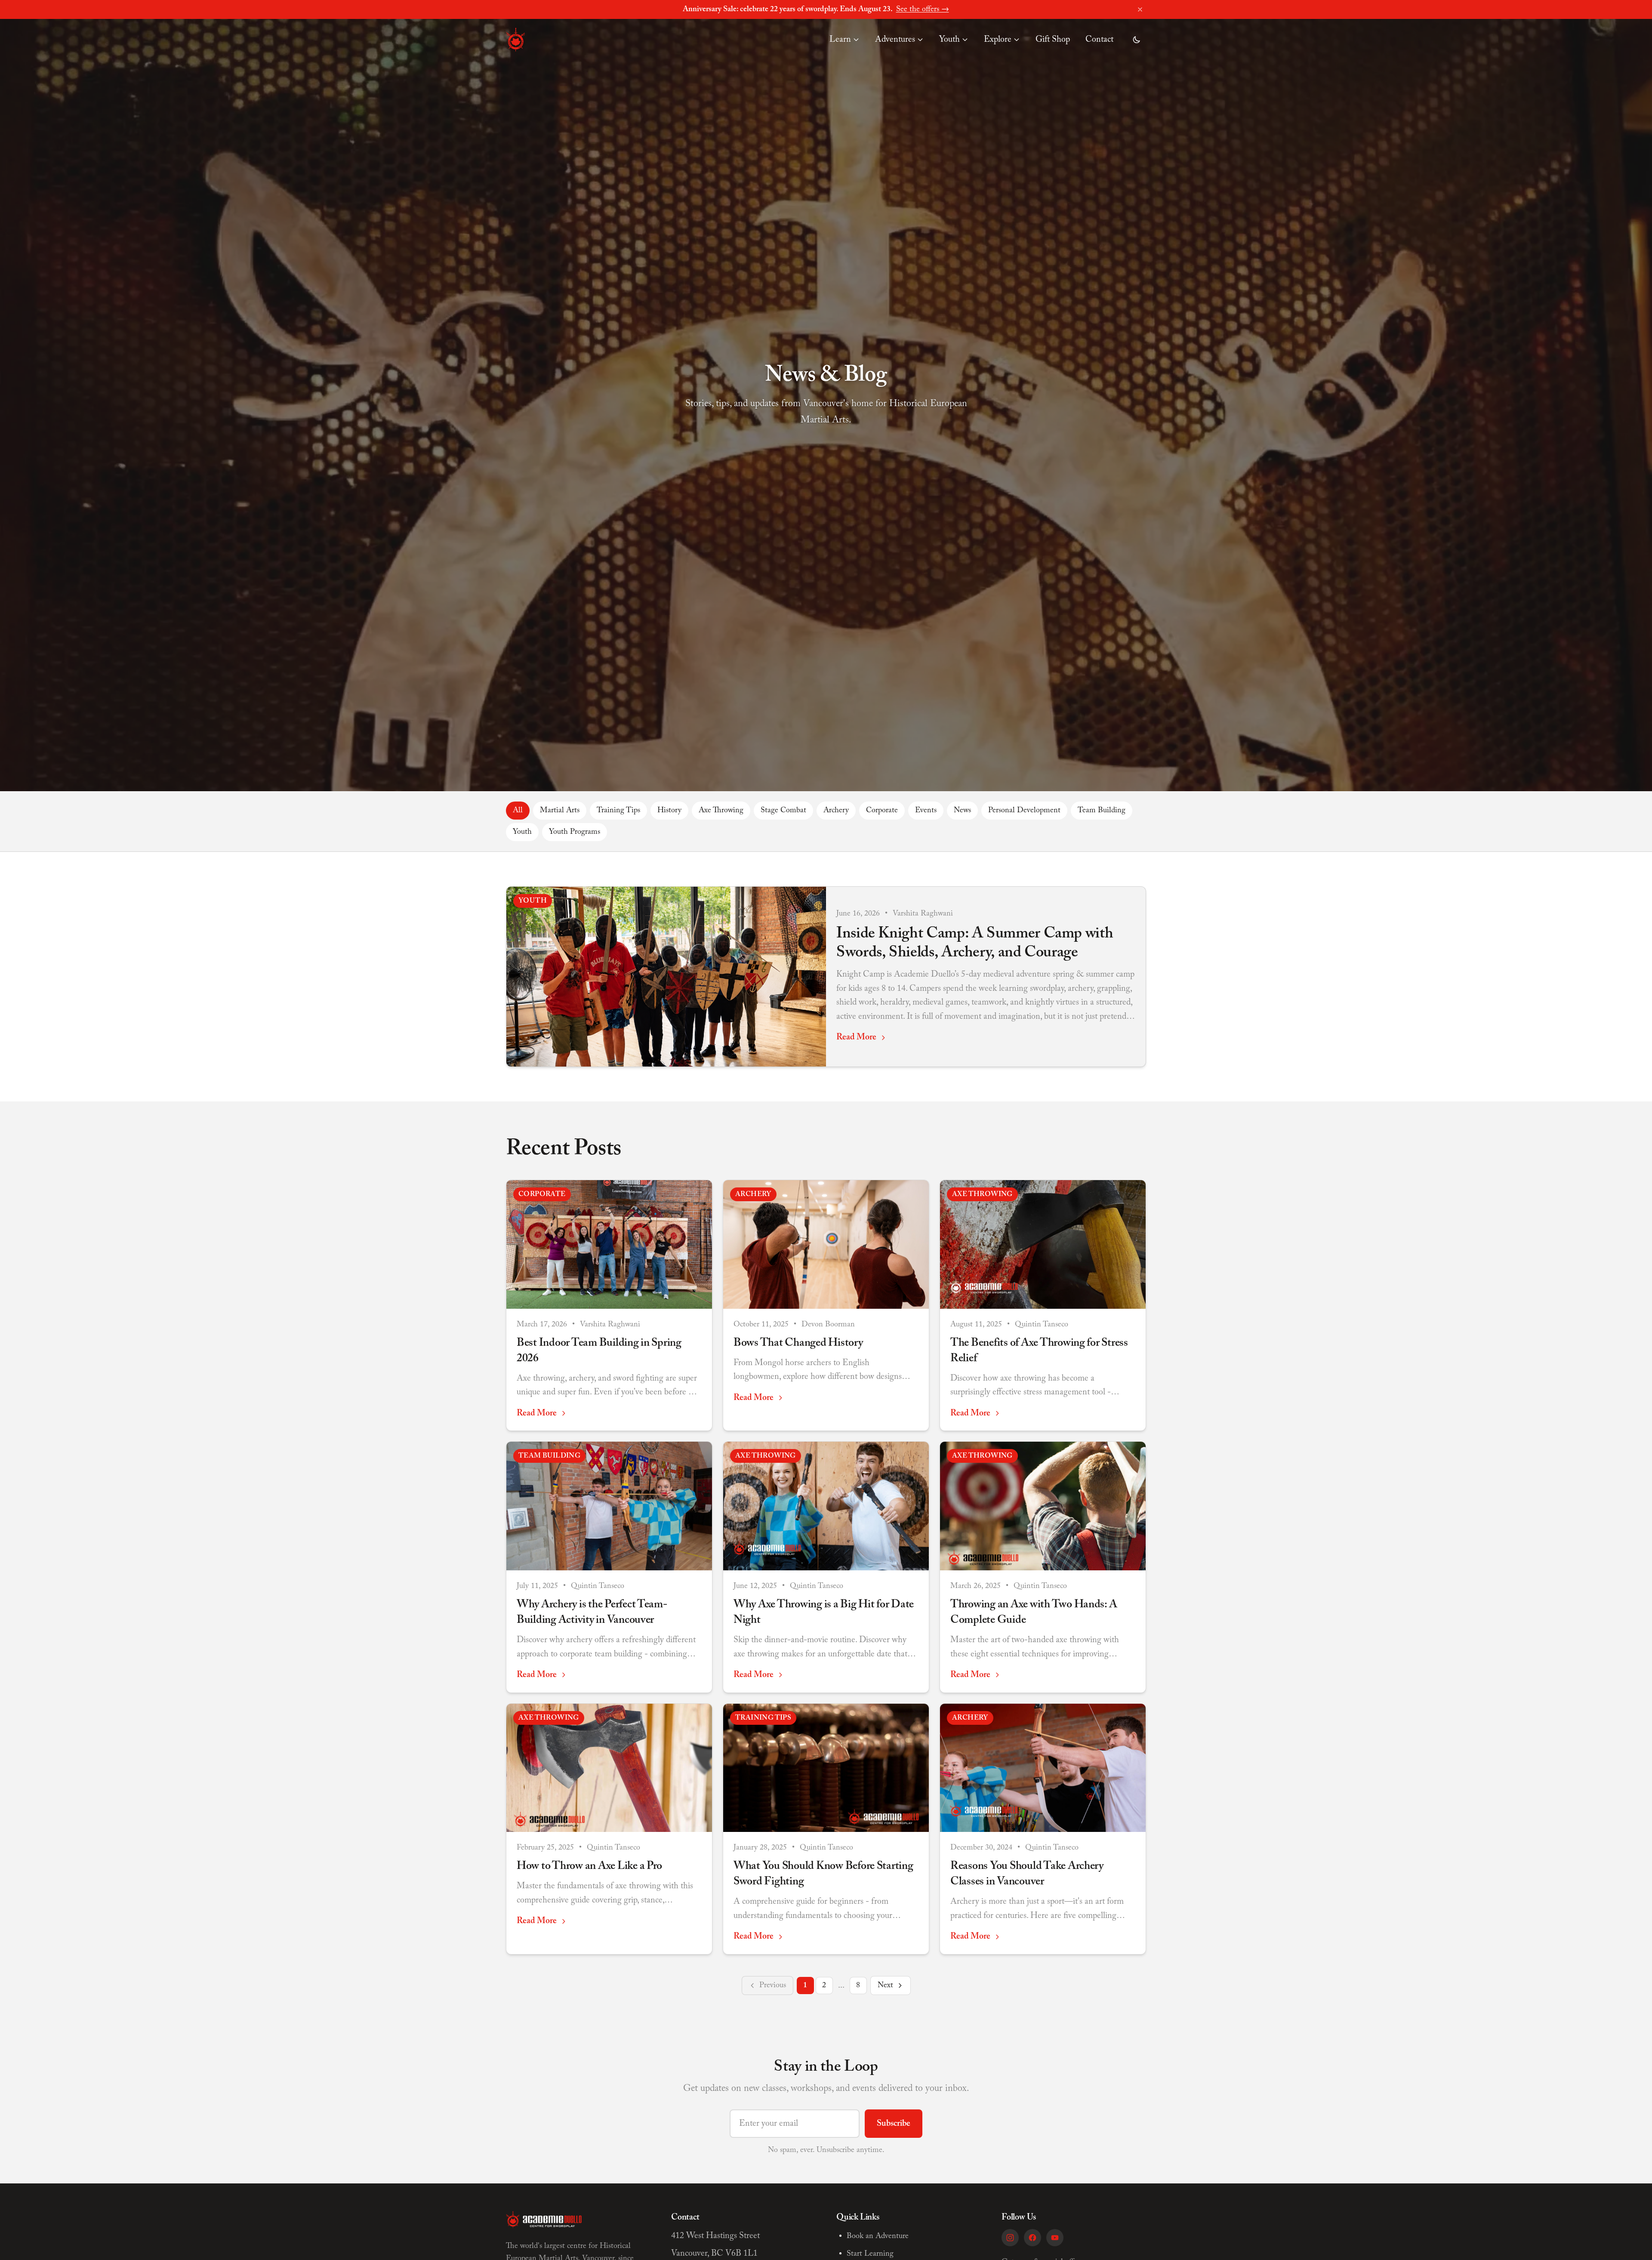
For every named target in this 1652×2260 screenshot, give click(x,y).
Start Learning (870, 2254)
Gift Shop (1053, 40)
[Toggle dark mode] (1137, 40)
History (669, 811)
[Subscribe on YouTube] (1055, 2238)
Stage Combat (783, 811)
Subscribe (894, 2124)
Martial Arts (560, 811)
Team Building (1102, 811)
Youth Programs (575, 832)
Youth (949, 40)
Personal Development (1024, 811)
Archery (836, 811)
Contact (1099, 40)
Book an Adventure (878, 2236)
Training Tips (618, 811)
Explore (998, 40)
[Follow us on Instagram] (1010, 2238)
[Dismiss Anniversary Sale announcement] (1140, 9)
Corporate (882, 811)
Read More (856, 1037)
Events (926, 811)
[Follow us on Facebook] (1032, 2238)
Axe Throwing (721, 811)
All (518, 811)
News (962, 811)
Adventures (895, 40)
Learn (840, 40)
